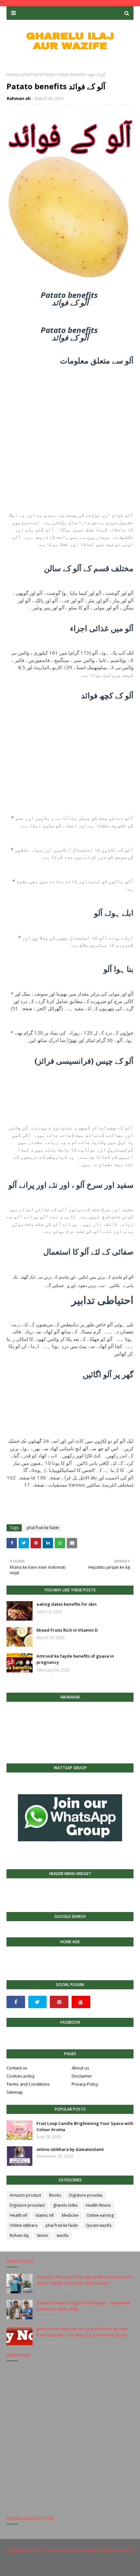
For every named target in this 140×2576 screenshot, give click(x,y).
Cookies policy (21, 2076)
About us (80, 2068)
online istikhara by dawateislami (70, 2149)
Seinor (43, 2235)
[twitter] (38, 2002)
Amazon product (25, 2195)
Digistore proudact (27, 2205)
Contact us (17, 2068)
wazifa (63, 2235)
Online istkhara (24, 2225)
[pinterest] (59, 2002)
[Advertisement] (70, 434)
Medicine (70, 2215)
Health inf (19, 2215)
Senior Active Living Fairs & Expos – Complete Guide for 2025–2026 (83, 2306)
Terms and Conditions (28, 2084)
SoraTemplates (49, 2567)
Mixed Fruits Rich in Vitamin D (67, 1630)
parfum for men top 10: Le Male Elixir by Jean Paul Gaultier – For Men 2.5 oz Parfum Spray (82, 2332)
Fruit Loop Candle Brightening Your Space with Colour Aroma (85, 2127)
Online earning (100, 2215)
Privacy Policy (85, 2084)
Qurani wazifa (99, 2225)
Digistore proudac (86, 2195)
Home (12, 74)
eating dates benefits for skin (67, 1604)
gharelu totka (65, 2205)
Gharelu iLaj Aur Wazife (71, 2550)
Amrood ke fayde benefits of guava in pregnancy (75, 1659)
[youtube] (81, 2002)
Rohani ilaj (19, 2235)
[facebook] (16, 2002)
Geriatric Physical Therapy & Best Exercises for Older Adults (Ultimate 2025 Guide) (85, 2280)
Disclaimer (82, 2076)
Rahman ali (19, 98)
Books (55, 2195)
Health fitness (98, 2205)
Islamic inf (45, 2215)
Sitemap (15, 2092)
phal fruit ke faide (38, 74)
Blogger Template (111, 2567)
